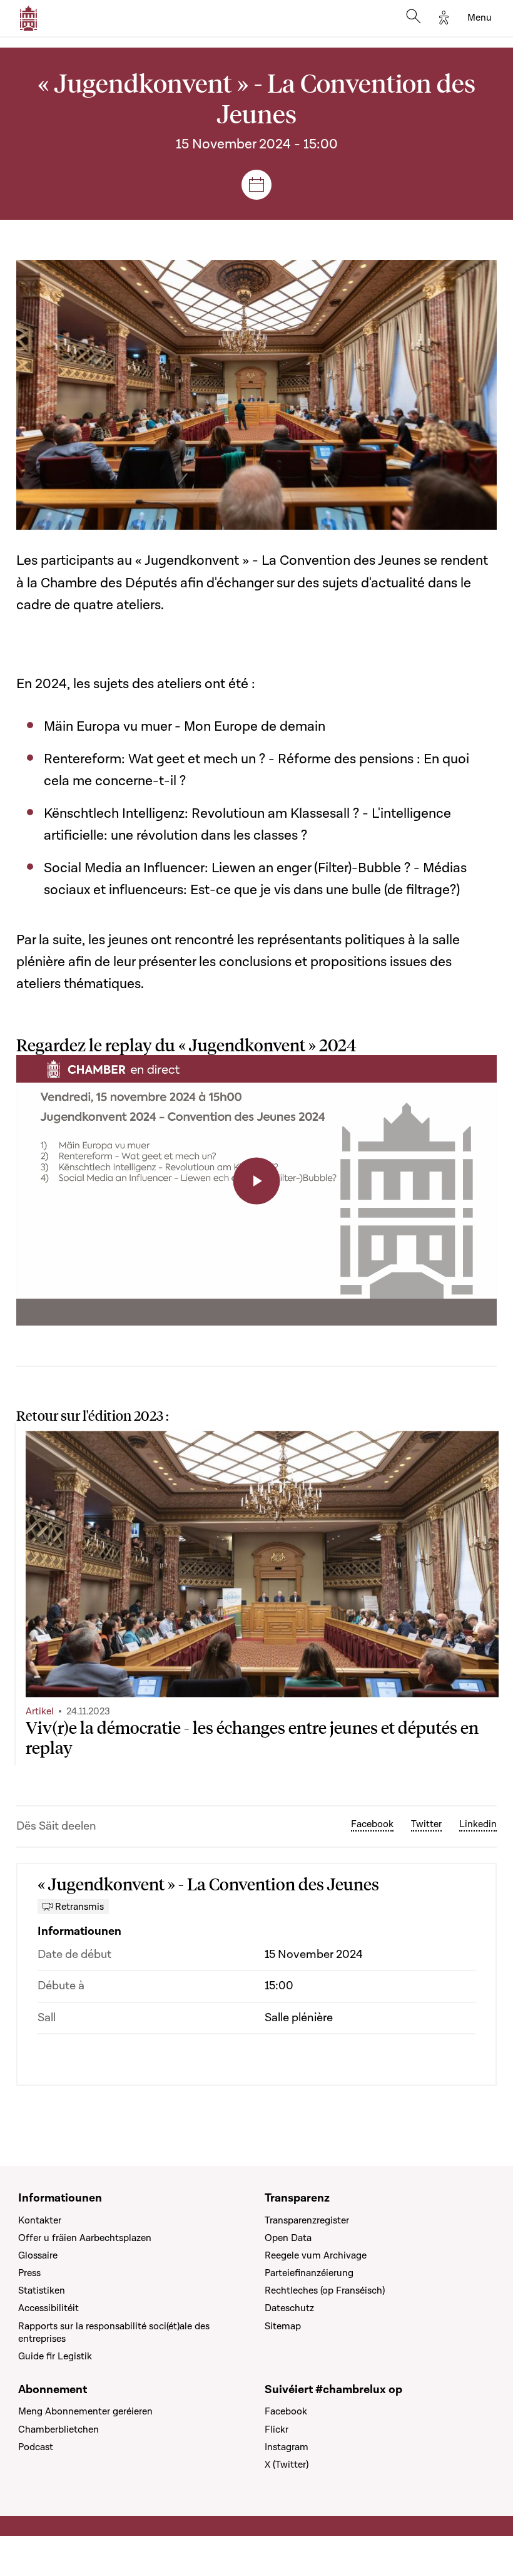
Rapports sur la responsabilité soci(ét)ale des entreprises (114, 2332)
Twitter (426, 1824)
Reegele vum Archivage (316, 2255)
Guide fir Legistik (55, 2356)
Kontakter (40, 2220)
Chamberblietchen (58, 2429)
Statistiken (42, 2290)
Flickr (277, 2429)
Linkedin (478, 1824)
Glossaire (38, 2255)
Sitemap (283, 2326)
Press (29, 2273)
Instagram (287, 2447)
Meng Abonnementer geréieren (85, 2411)
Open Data (288, 2238)
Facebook (372, 1824)
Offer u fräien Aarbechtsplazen (85, 2238)
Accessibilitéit (48, 2308)
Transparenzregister (307, 2220)
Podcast (36, 2447)
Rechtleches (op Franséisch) (325, 2290)
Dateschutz (289, 2308)
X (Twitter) (287, 2465)
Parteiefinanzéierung (309, 2273)
